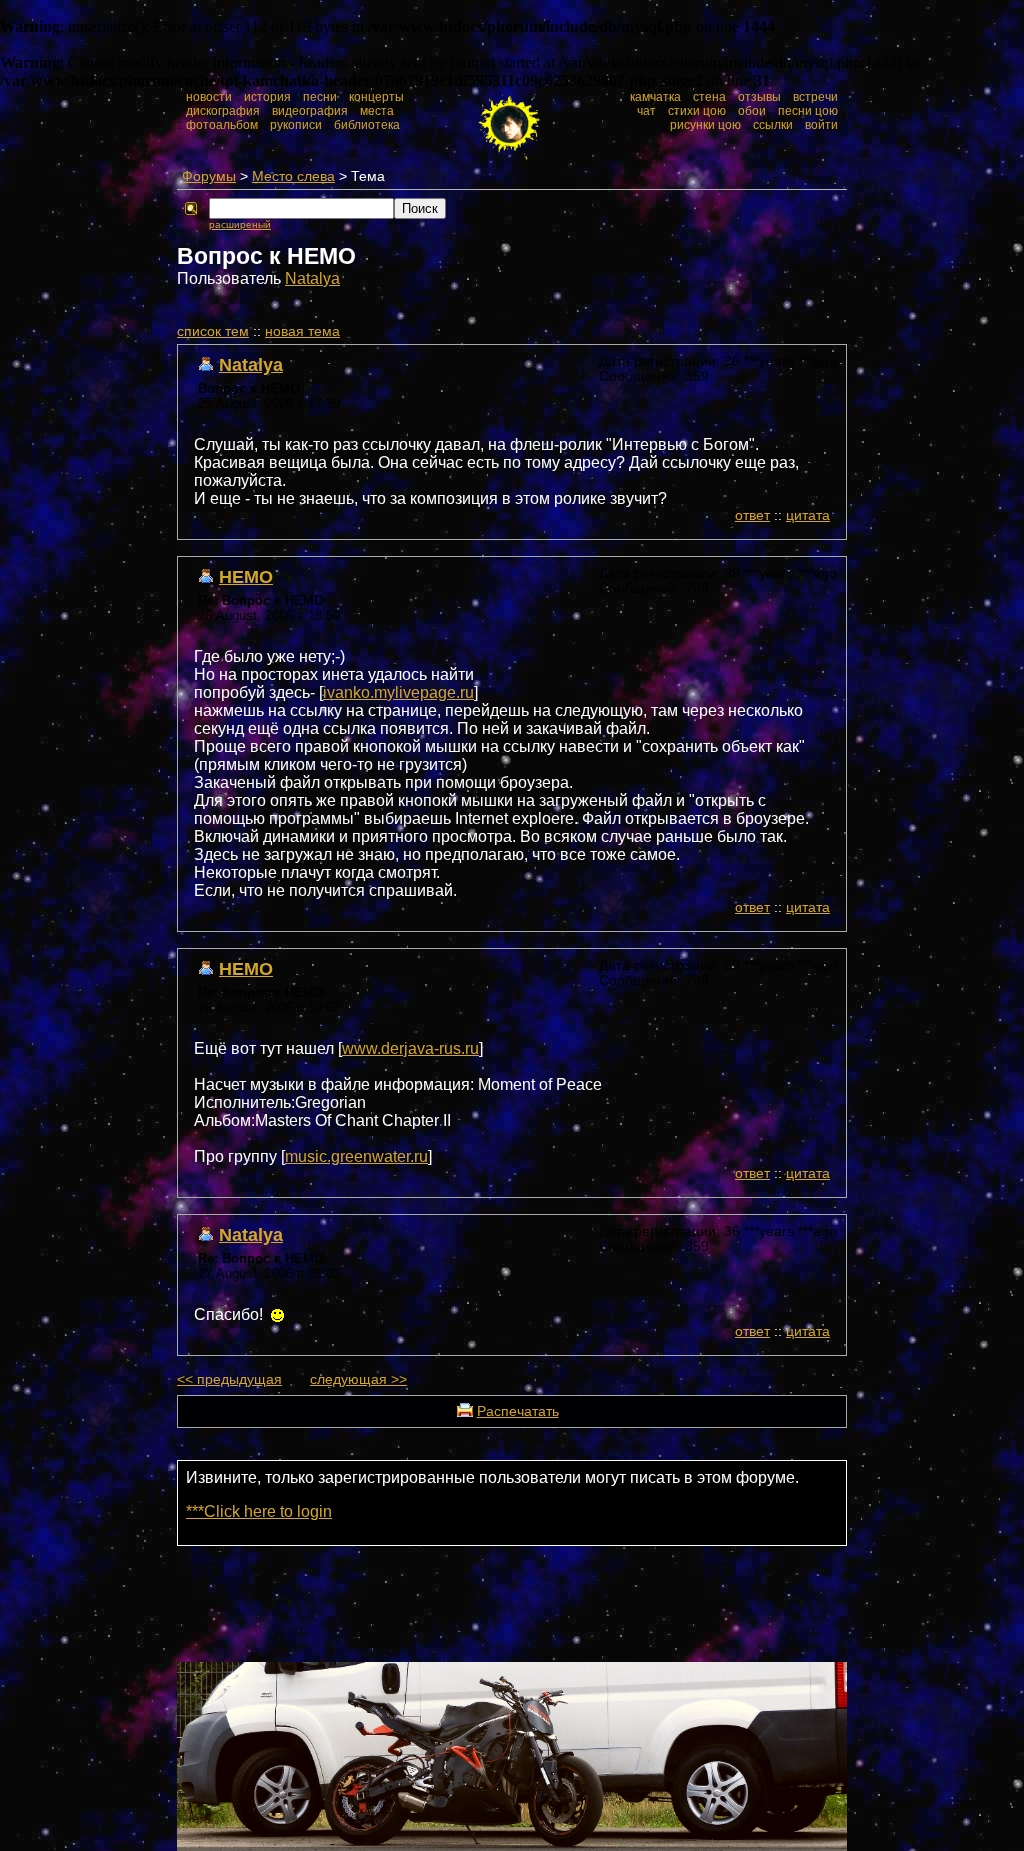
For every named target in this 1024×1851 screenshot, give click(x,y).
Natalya (312, 278)
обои (752, 111)
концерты (376, 97)
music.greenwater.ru (356, 1156)
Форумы (209, 176)
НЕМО (246, 576)
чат (646, 111)
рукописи (296, 125)
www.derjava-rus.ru (410, 1048)
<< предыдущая (229, 1379)
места (377, 111)
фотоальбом (222, 125)
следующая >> (358, 1379)
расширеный (240, 224)
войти (821, 125)
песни (320, 97)
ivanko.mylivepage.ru (398, 692)
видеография (310, 111)
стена (709, 97)
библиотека (367, 125)
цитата (808, 515)
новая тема (302, 331)
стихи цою (697, 111)
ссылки (773, 125)
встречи (815, 97)
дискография (223, 111)
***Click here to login (259, 1511)
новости (209, 97)
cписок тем (213, 331)
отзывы (759, 97)
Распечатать (518, 1411)
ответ (752, 515)
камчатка (655, 97)
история (267, 97)
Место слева (293, 176)
